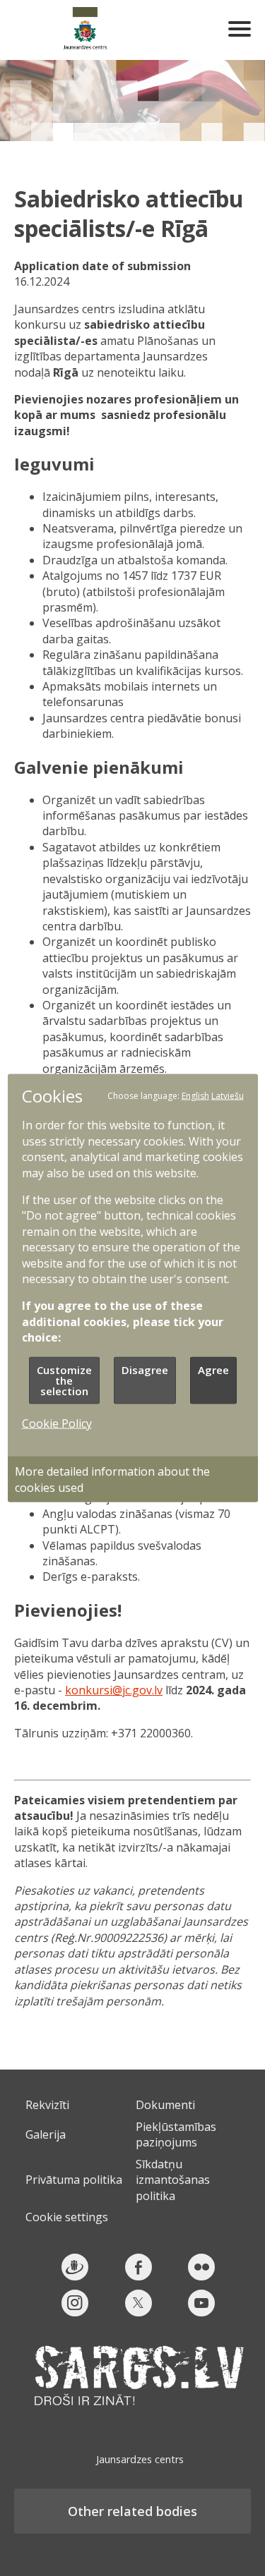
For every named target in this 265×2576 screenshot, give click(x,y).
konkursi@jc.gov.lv (114, 1690)
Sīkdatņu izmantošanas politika (173, 2180)
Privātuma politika (74, 2180)
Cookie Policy (57, 1423)
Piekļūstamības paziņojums (176, 2134)
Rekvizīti (47, 2105)
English (195, 1096)
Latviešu (228, 1096)
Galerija (46, 2134)
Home (85, 30)
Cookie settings (67, 2217)
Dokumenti (165, 2105)
